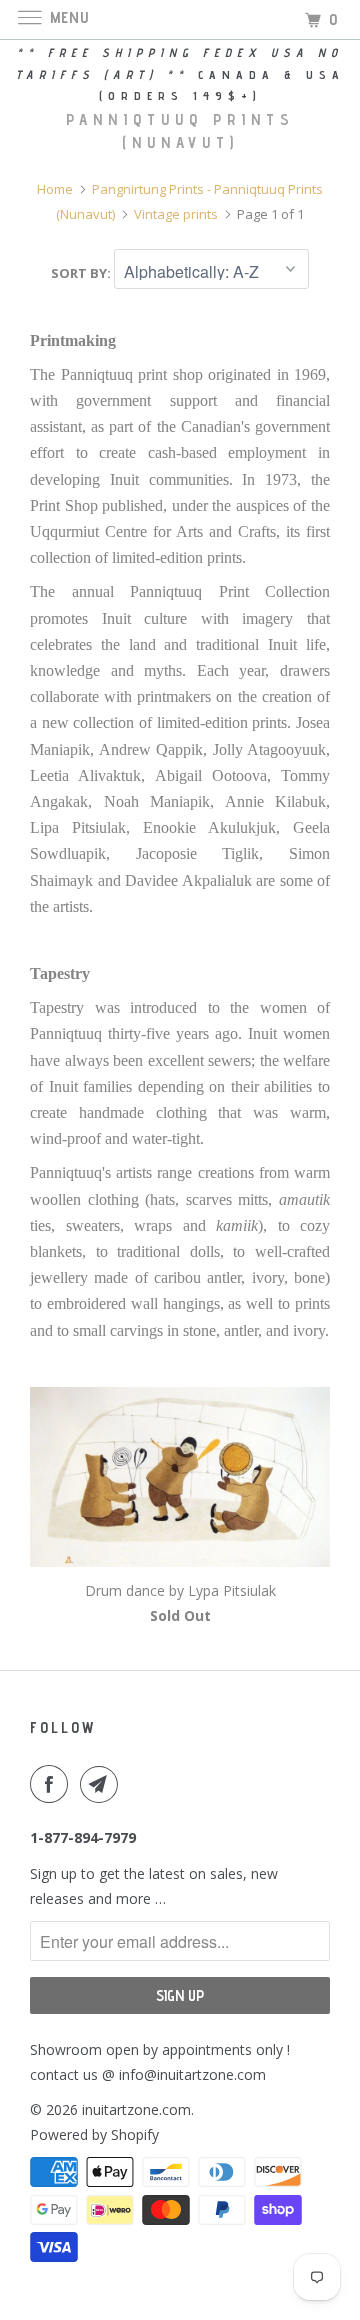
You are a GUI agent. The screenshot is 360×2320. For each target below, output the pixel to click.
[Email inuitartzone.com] (103, 1784)
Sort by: (82, 273)
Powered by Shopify (94, 2134)
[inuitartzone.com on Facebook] (53, 1784)
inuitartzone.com (136, 2109)
